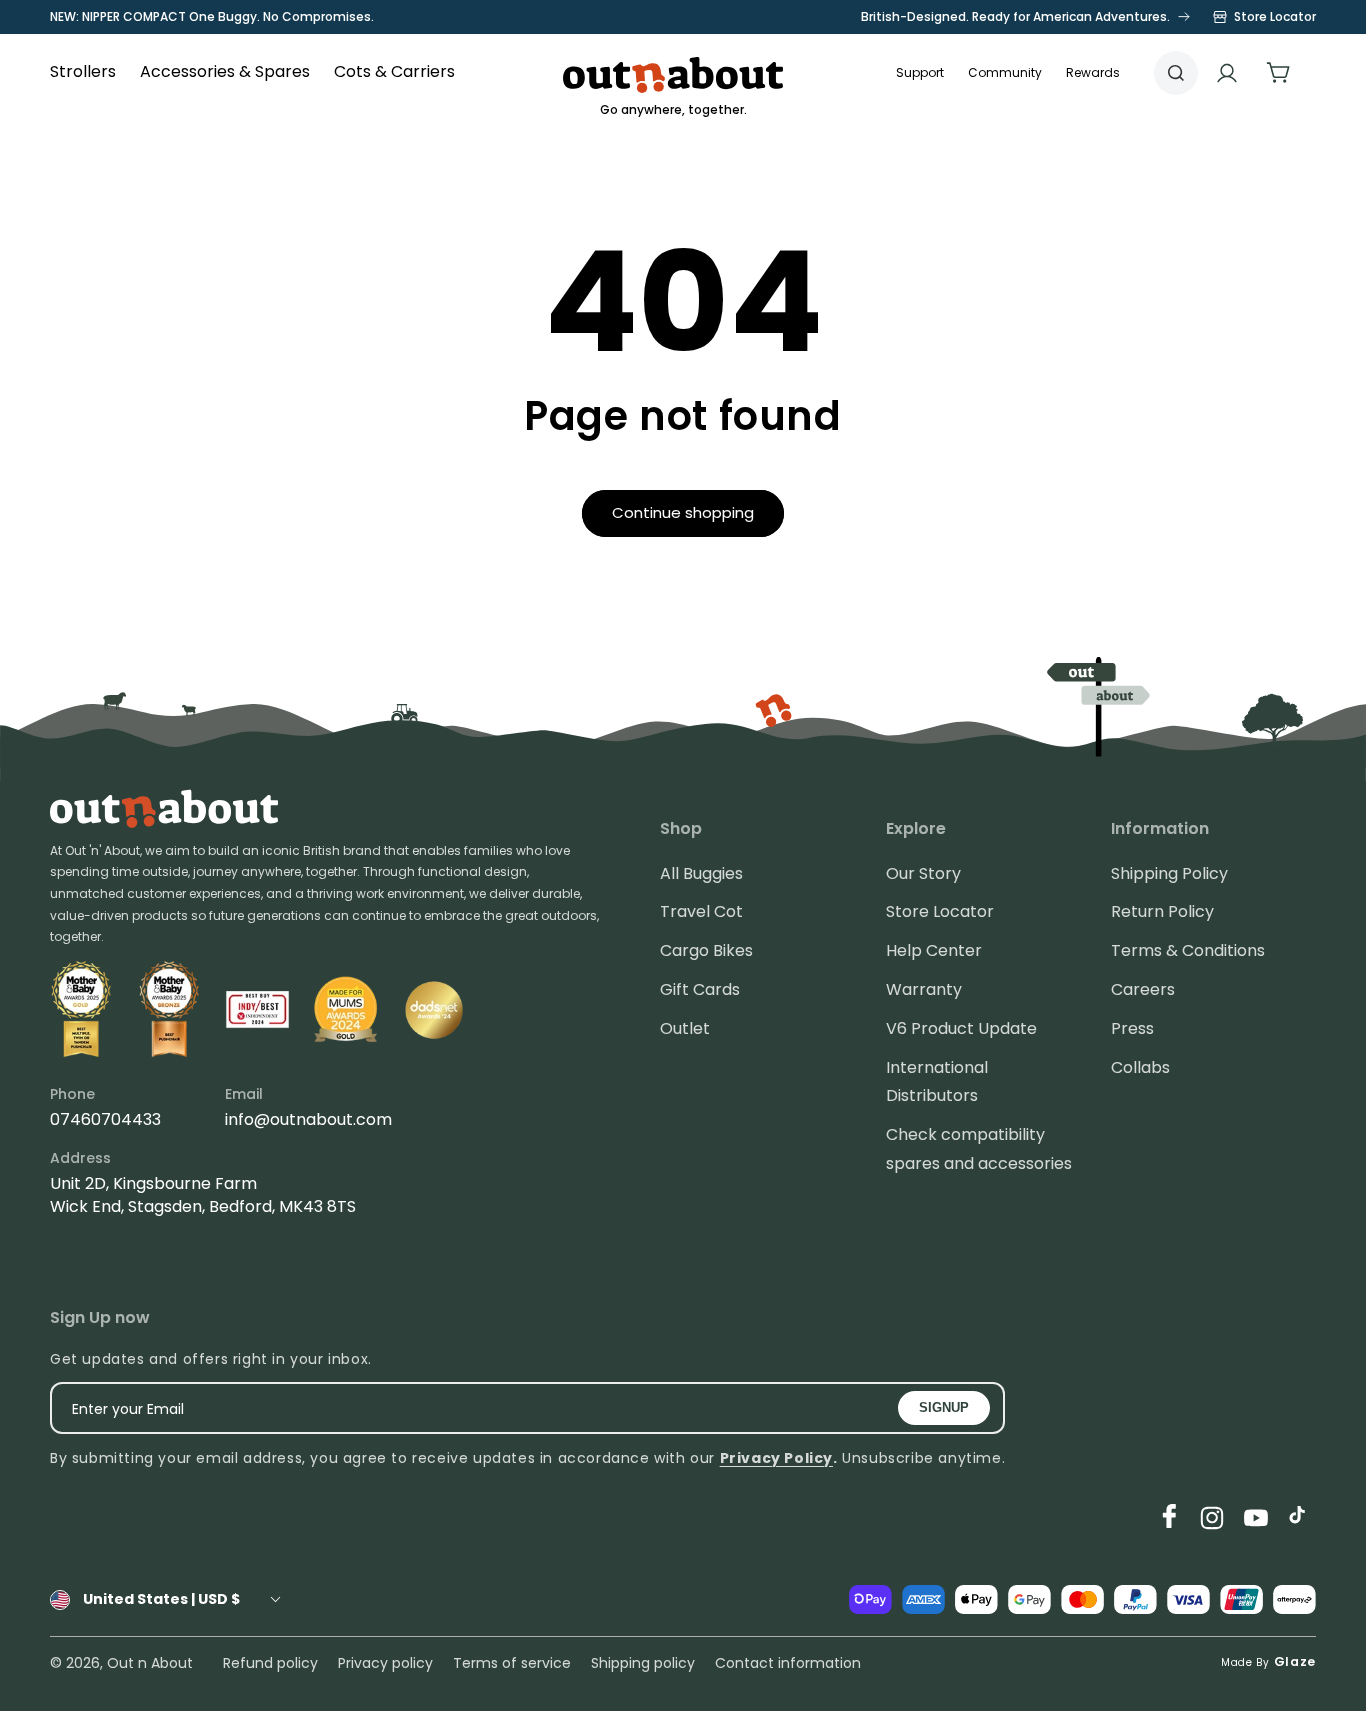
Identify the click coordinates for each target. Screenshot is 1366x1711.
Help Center (934, 950)
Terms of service (512, 1663)
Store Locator (940, 911)
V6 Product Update (961, 1028)
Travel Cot (701, 911)
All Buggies (701, 873)
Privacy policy (385, 1663)
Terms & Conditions (1188, 950)
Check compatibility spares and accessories (979, 1149)
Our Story (923, 873)
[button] (1005, 73)
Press (1132, 1028)
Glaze (1295, 1661)
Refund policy (270, 1663)
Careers (1143, 989)
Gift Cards (700, 989)
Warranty (924, 989)
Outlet (685, 1028)
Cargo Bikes (706, 950)
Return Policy (1162, 911)
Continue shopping (683, 512)
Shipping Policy (1169, 873)
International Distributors (937, 1082)
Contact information (788, 1663)
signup (944, 1407)
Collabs (1140, 1067)
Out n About (150, 1663)
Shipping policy (643, 1663)
